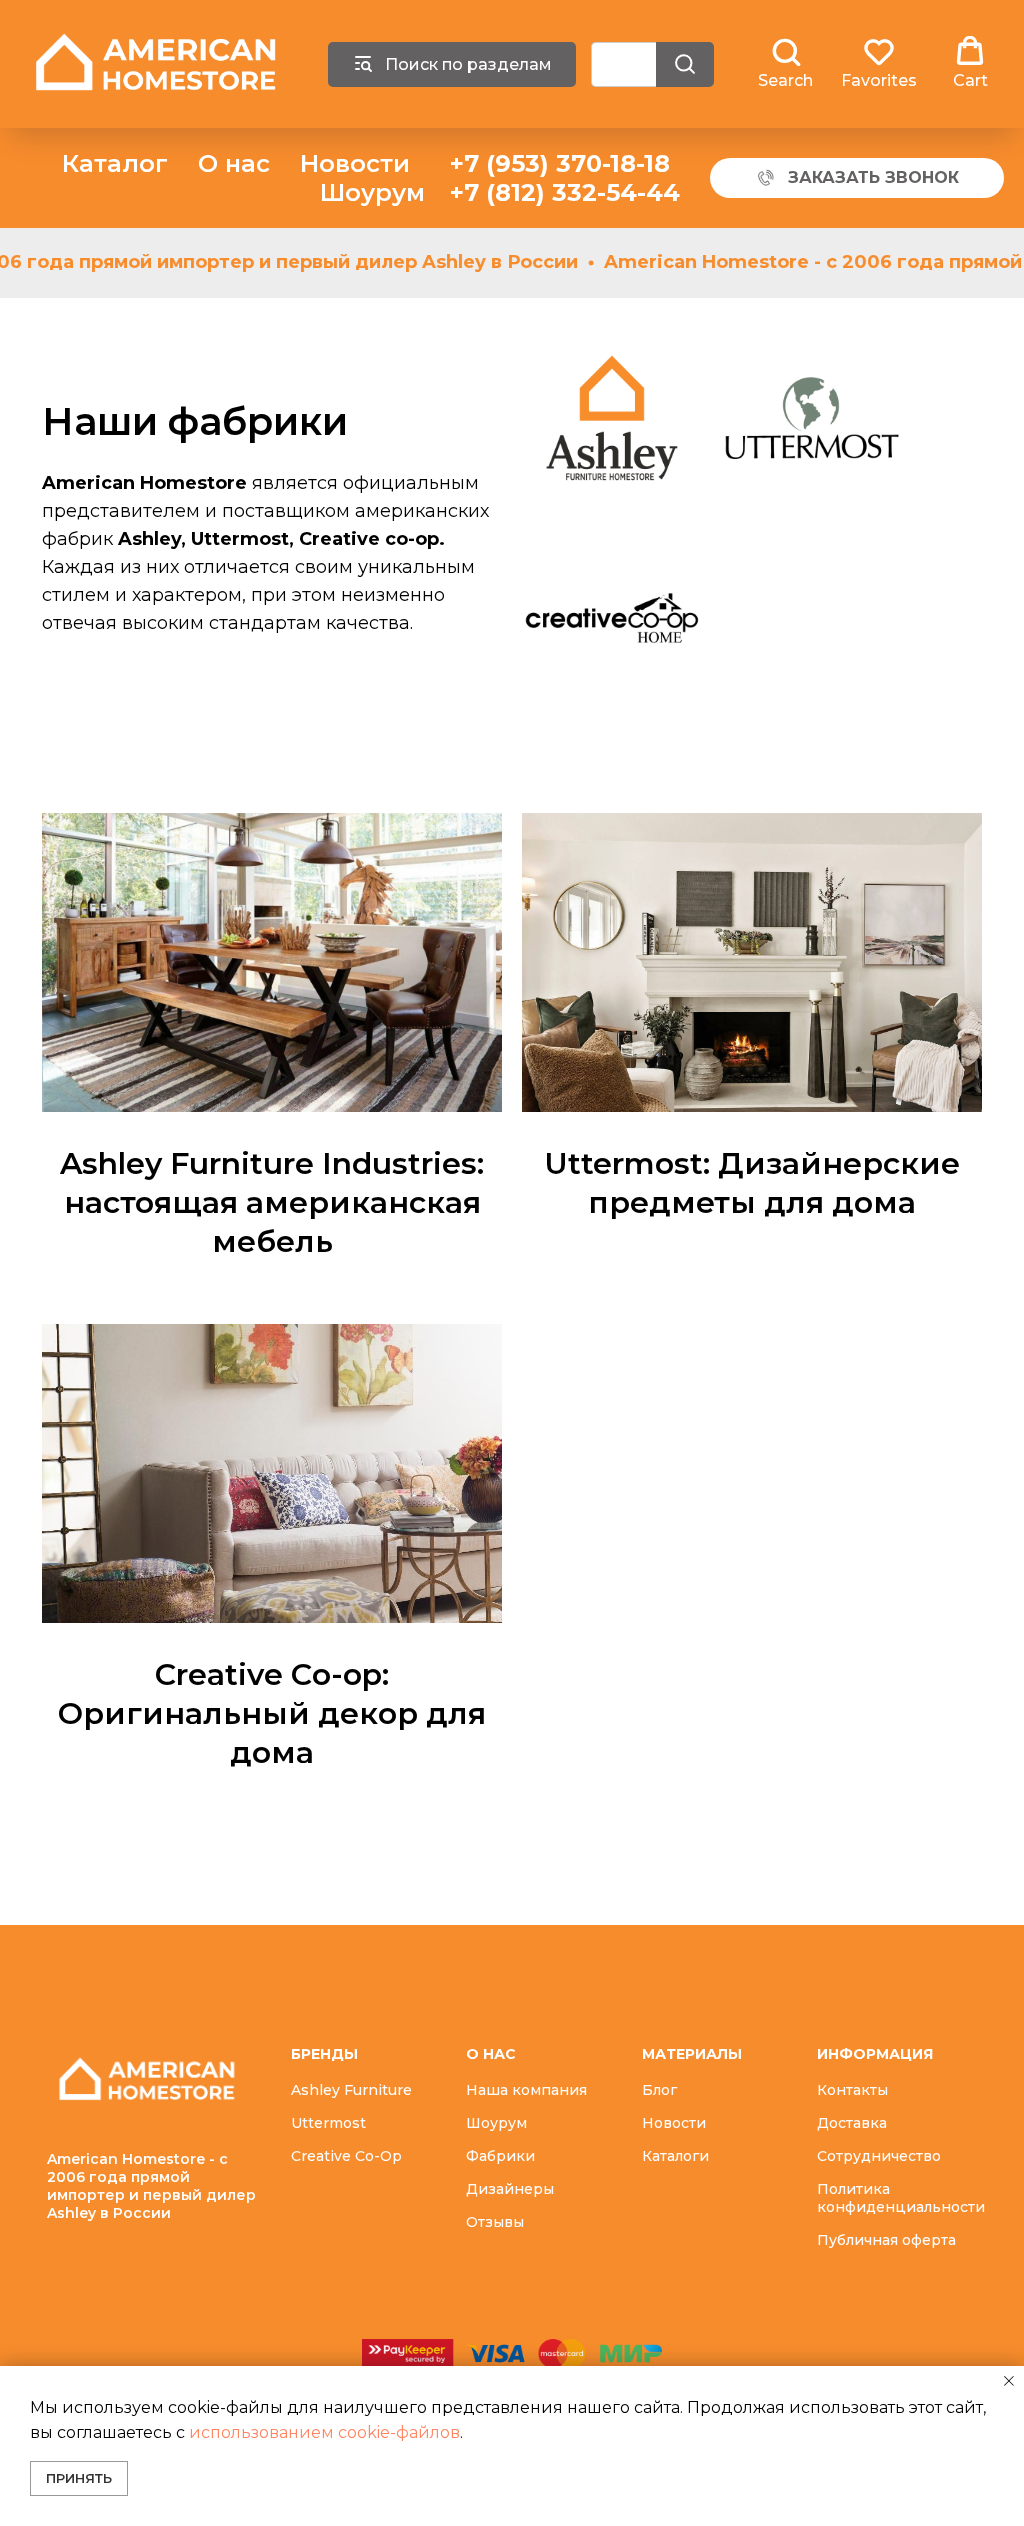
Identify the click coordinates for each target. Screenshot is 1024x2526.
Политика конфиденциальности (901, 2198)
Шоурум (372, 192)
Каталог (115, 163)
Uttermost (328, 2123)
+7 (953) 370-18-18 (560, 163)
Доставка (852, 2123)
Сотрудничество (879, 2156)
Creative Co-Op (346, 2156)
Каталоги (675, 2156)
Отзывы (495, 2222)
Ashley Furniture (351, 2090)
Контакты (852, 2090)
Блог (659, 2090)
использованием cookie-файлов (324, 2432)
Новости (355, 163)
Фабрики (500, 2156)
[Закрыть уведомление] (1009, 2381)
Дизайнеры (510, 2189)
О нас (234, 163)
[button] (785, 63)
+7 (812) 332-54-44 (565, 192)
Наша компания (526, 2090)
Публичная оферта (886, 2240)
